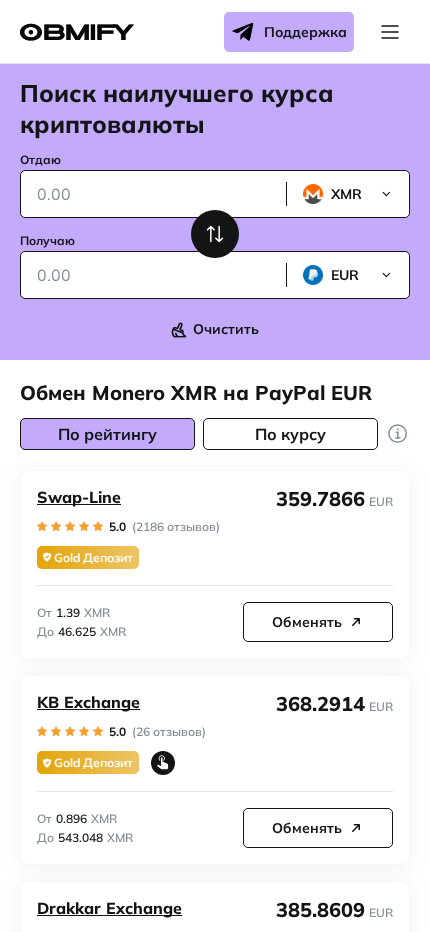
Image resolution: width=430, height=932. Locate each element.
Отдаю (40, 159)
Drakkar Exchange (109, 908)
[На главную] (77, 32)
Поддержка (305, 32)
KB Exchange (88, 702)
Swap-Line (79, 497)
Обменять (307, 622)
